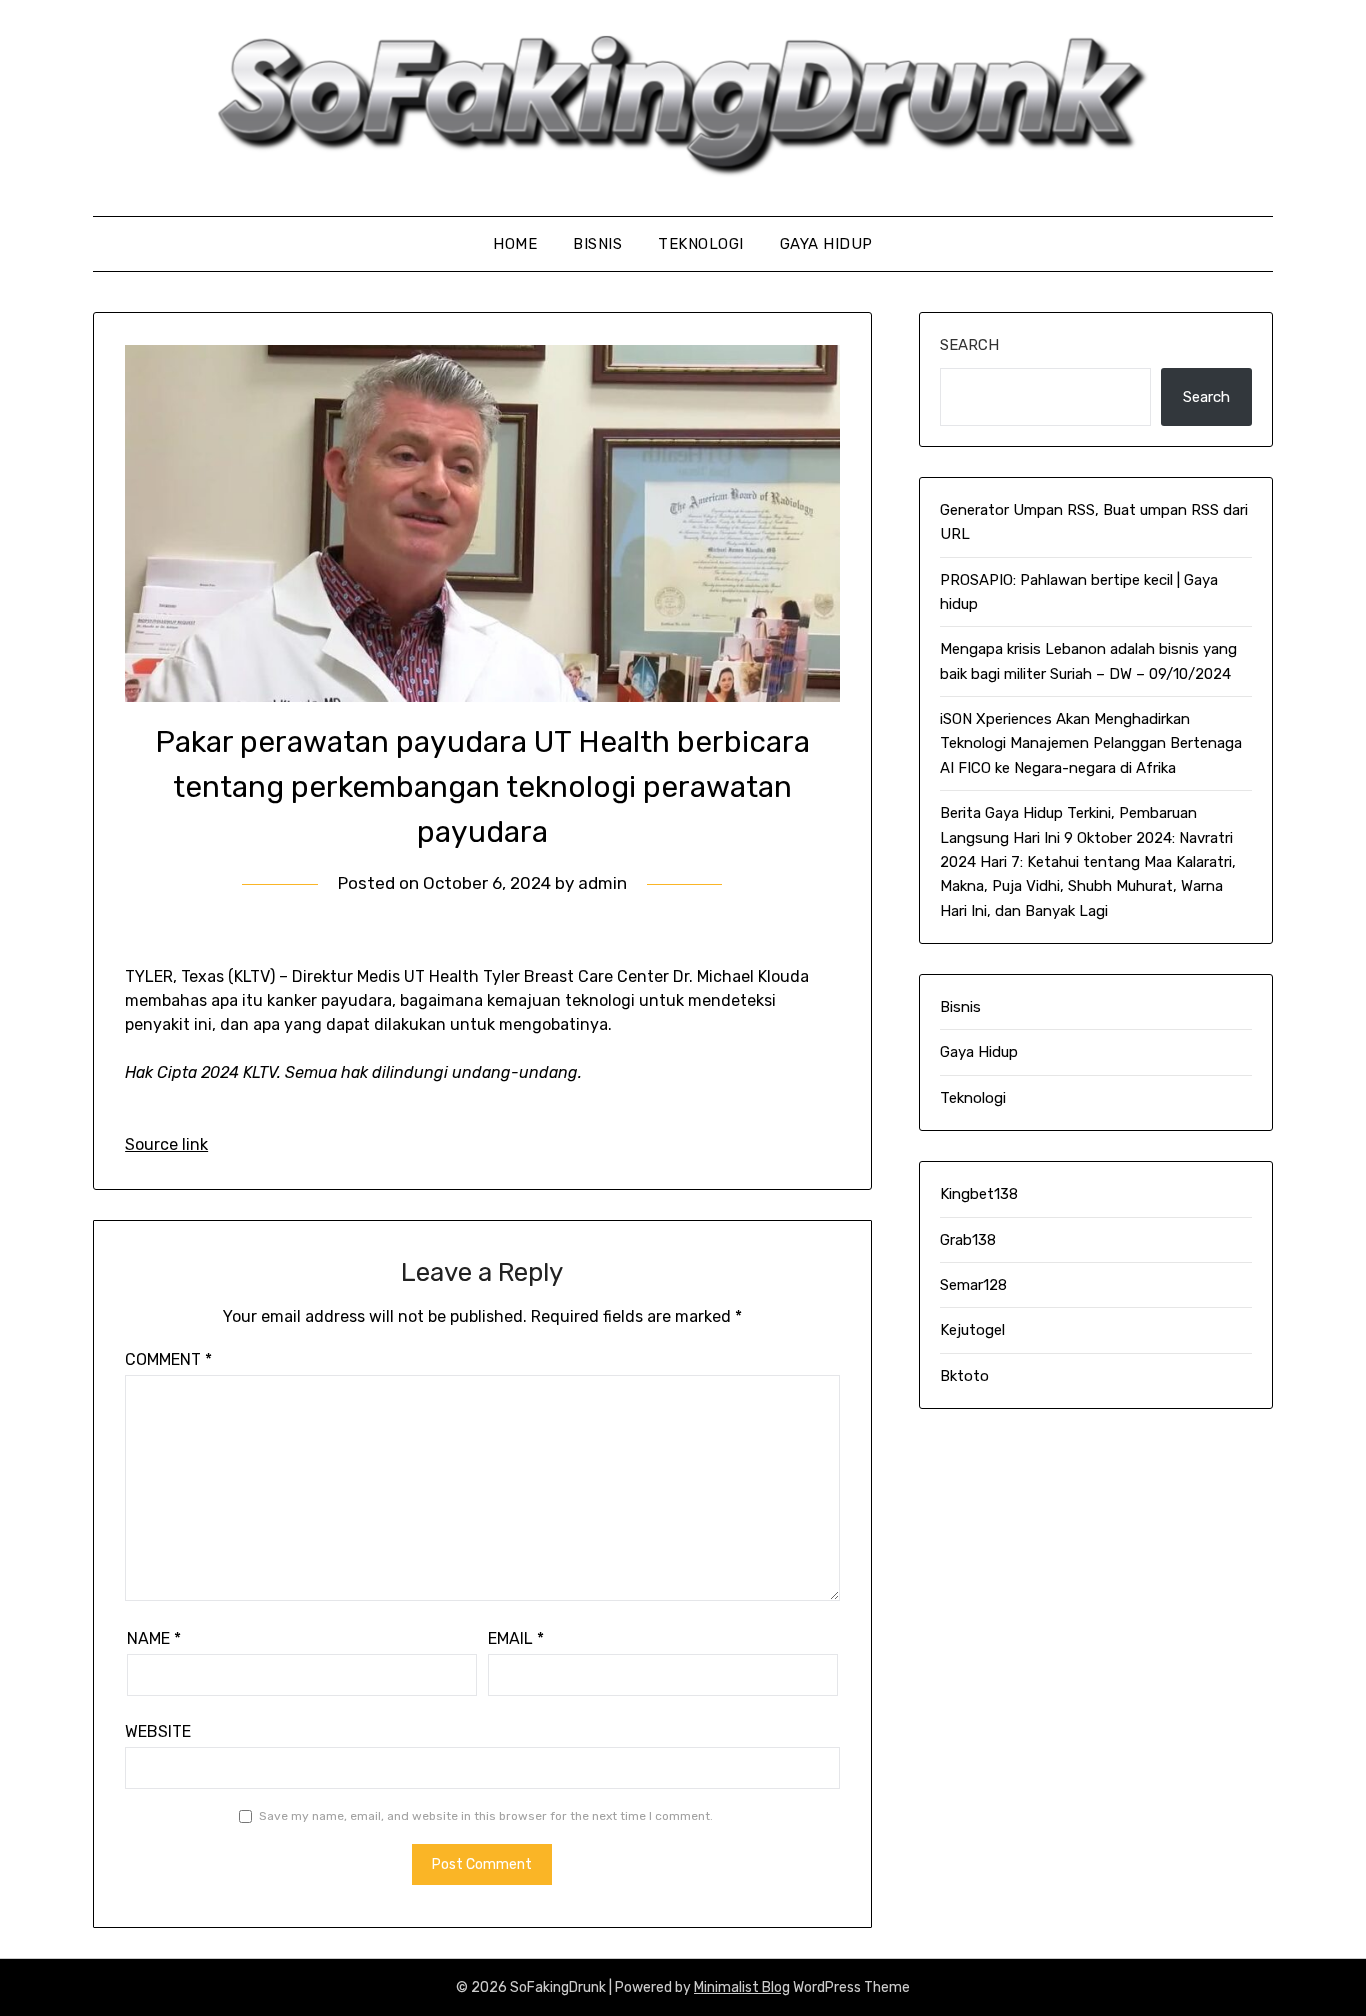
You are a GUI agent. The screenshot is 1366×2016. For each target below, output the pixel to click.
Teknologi (701, 244)
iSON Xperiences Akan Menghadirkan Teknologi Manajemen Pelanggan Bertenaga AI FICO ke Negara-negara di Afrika (1091, 743)
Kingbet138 (979, 1194)
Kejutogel (972, 1330)
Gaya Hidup (826, 244)
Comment (168, 1359)
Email (516, 1638)
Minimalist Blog (742, 1987)
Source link (166, 1144)
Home (515, 244)
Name (154, 1638)
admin (602, 883)
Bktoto (964, 1376)
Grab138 (968, 1240)
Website (158, 1731)
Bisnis (597, 244)
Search (969, 345)
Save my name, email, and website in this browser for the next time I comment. (486, 1816)
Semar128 (973, 1285)
